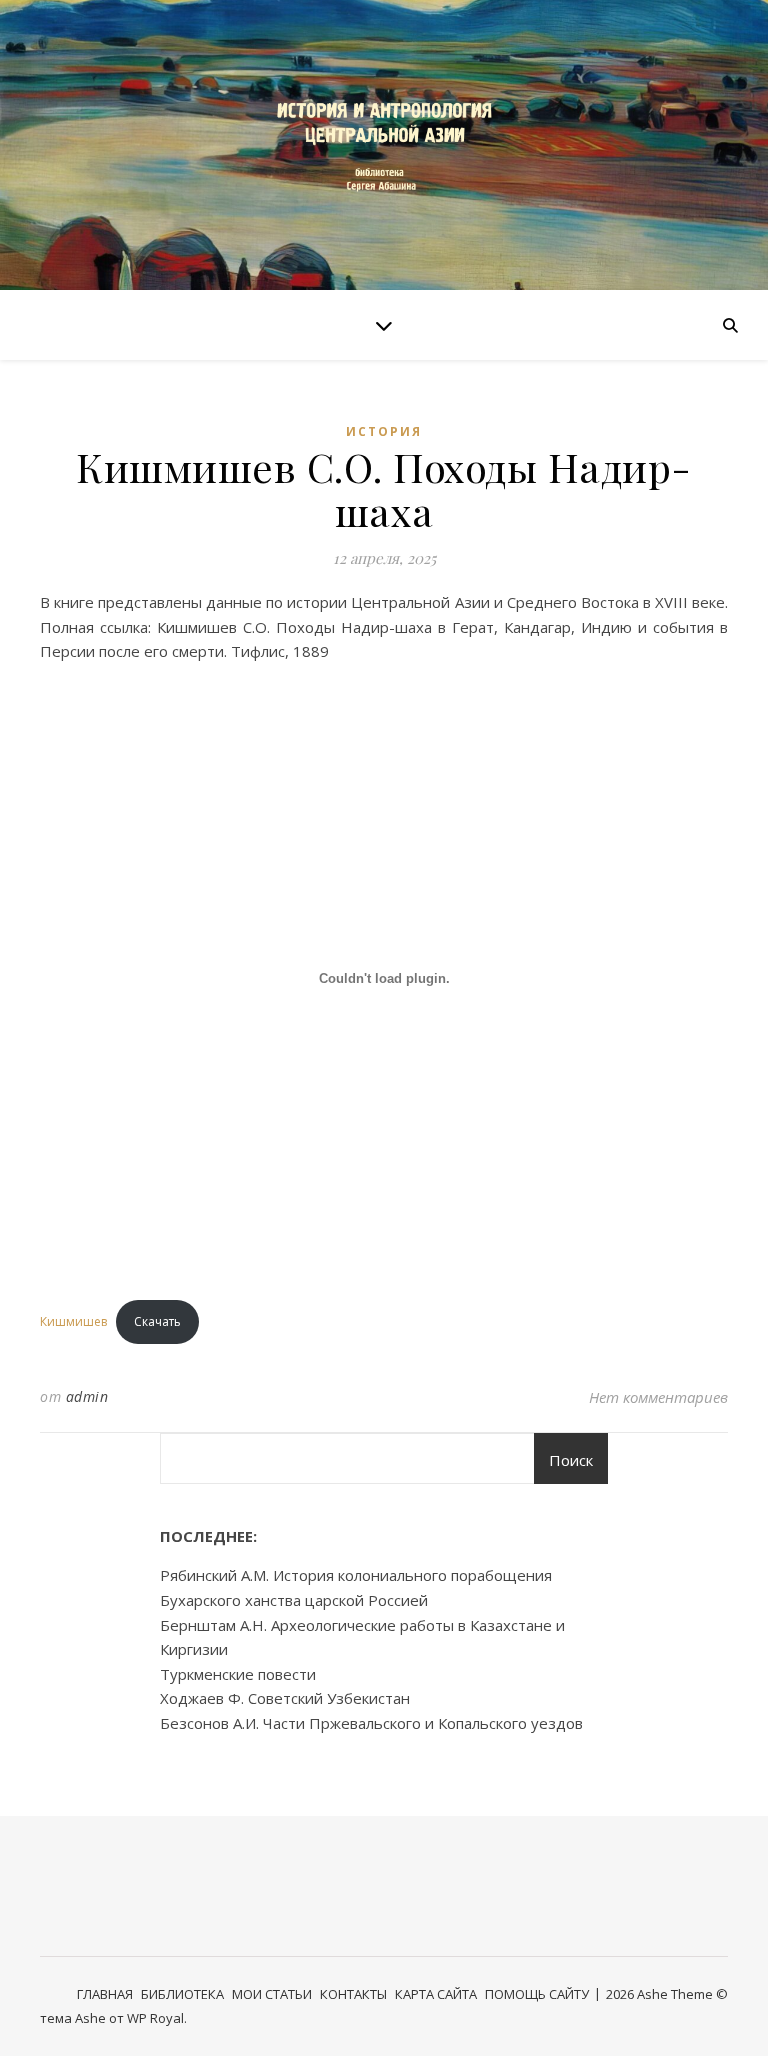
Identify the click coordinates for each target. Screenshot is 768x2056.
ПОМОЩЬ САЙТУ (537, 1994)
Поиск (571, 1460)
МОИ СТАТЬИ (272, 1994)
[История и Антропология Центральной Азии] (384, 144)
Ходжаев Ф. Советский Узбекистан (285, 1698)
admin (87, 1396)
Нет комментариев (658, 1397)
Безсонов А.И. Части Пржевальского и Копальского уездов (371, 1723)
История (384, 431)
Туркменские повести (238, 1674)
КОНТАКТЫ (353, 1994)
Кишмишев (73, 1321)
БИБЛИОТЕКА (182, 1994)
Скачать (157, 1321)
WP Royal (155, 2018)
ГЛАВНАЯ (105, 1994)
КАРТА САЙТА (436, 1994)
